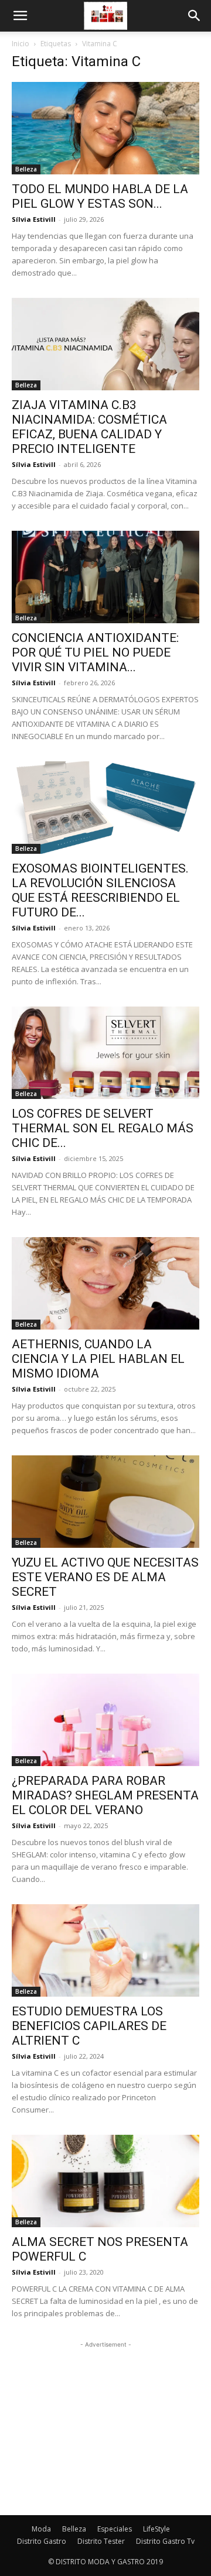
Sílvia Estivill (34, 219)
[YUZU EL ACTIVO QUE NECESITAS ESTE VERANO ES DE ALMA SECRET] (105, 1502)
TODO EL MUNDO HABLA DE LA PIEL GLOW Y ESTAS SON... (100, 196)
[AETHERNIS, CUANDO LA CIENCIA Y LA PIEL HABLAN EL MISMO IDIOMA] (105, 1283)
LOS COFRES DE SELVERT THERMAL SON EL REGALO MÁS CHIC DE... (103, 1128)
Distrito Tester (101, 2541)
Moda (41, 2529)
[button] (20, 16)
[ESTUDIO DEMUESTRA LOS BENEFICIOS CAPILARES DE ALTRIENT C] (105, 1950)
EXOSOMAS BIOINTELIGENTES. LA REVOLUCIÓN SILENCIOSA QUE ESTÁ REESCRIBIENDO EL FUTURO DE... (100, 890)
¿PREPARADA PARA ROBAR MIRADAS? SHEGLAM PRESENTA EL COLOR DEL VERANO (105, 1795)
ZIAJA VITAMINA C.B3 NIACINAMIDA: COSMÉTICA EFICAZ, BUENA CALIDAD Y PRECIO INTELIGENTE (89, 427)
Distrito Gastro (42, 2541)
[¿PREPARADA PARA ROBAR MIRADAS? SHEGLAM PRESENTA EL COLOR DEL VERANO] (105, 1720)
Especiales (115, 2529)
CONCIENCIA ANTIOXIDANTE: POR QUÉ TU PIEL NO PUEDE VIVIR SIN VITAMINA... (95, 652)
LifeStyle (156, 2529)
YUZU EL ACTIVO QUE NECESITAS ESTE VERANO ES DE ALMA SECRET (105, 1577)
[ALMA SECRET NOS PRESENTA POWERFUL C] (105, 2181)
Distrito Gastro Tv (165, 2541)
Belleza (26, 169)
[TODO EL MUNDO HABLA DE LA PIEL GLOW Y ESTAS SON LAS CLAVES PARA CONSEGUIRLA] (105, 128)
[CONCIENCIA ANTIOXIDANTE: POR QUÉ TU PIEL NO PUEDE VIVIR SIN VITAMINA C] (105, 577)
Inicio (21, 44)
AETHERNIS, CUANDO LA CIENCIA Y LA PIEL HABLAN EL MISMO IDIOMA (98, 1359)
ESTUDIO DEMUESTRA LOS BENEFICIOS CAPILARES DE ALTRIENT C (89, 2026)
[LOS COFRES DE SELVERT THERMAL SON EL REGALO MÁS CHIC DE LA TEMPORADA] (105, 1053)
